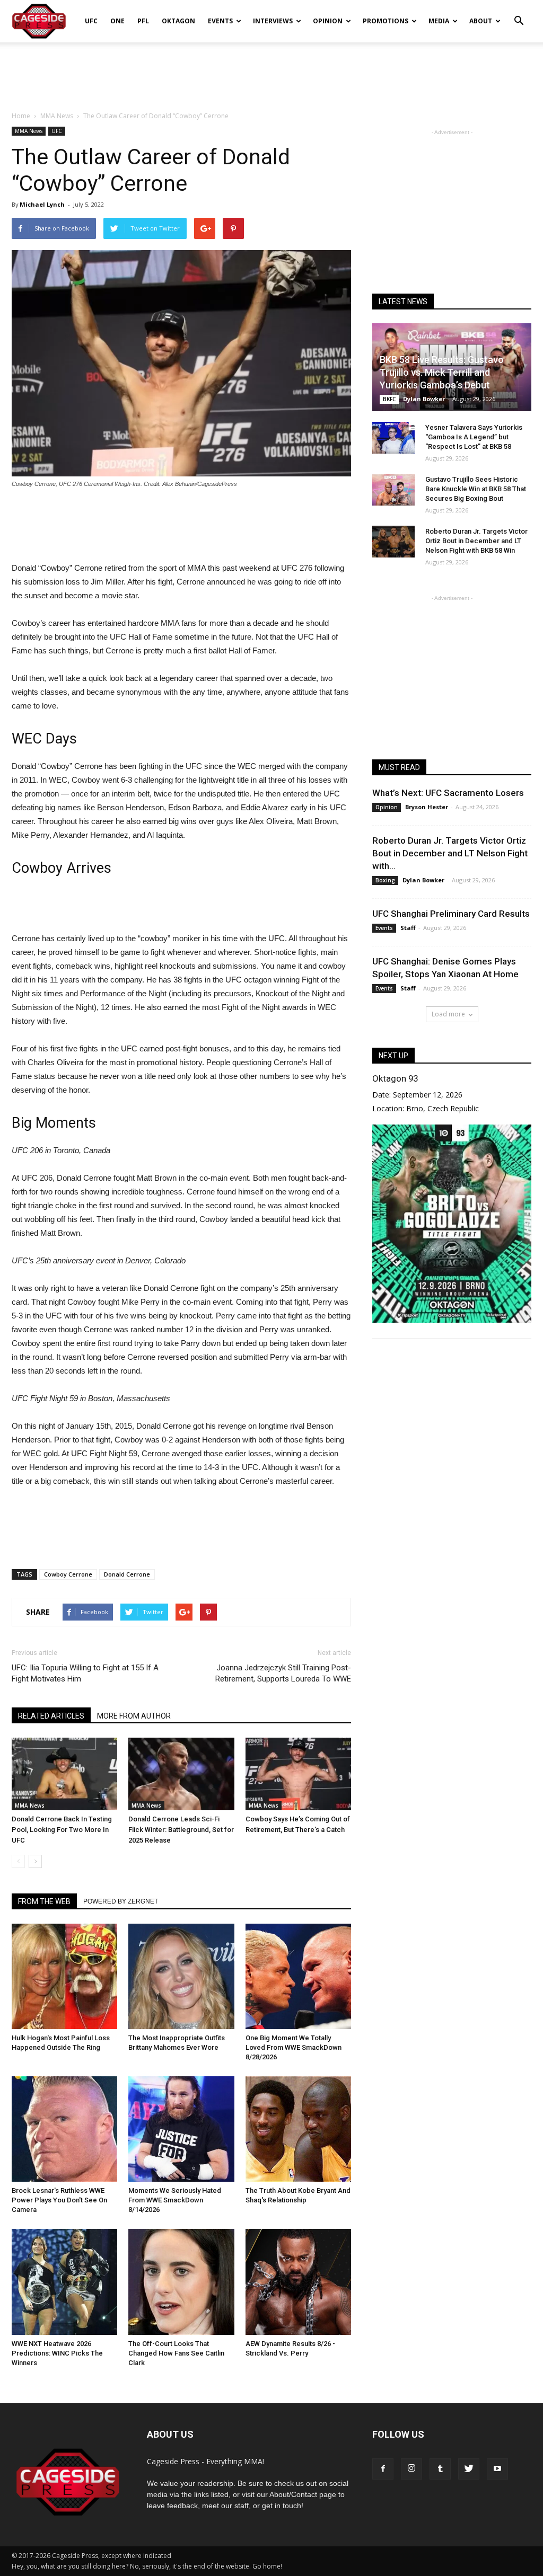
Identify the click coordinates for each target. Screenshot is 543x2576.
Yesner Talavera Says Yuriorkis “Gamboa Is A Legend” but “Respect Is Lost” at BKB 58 (474, 437)
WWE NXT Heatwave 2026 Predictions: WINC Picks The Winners (57, 2353)
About (481, 21)
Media (439, 21)
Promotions (386, 21)
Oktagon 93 (395, 1078)
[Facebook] (383, 2469)
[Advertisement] (271, 71)
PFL (143, 21)
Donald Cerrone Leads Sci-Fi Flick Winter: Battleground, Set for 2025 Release (181, 1830)
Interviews (273, 21)
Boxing (385, 880)
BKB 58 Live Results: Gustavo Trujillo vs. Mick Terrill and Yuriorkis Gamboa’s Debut (442, 372)
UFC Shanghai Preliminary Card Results (451, 914)
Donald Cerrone (127, 1574)
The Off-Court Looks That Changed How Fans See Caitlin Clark (176, 2353)
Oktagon (178, 21)
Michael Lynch (42, 204)
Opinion (328, 21)
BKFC (389, 399)
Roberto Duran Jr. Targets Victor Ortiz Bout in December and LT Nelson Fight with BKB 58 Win (476, 541)
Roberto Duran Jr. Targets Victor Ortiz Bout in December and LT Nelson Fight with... (450, 853)
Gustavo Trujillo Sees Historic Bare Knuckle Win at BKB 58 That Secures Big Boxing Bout (476, 489)
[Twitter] (469, 2469)
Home (21, 116)
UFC (91, 21)
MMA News (29, 131)
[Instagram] (411, 2469)
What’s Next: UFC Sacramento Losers (448, 793)
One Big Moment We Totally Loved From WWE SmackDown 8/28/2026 (294, 2047)
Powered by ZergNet (121, 1901)
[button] (519, 14)
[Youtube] (497, 2469)
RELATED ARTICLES (51, 1716)
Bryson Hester (427, 807)
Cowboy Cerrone (68, 1574)
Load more (448, 1014)
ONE (117, 21)
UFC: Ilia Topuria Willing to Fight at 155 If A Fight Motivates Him (85, 1673)
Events (220, 21)
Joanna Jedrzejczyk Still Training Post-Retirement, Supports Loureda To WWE (283, 1673)
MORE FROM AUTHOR (134, 1716)
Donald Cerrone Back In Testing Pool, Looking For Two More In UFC (62, 1830)
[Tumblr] (440, 2469)
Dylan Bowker (424, 399)
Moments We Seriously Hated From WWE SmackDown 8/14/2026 (175, 2200)
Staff (408, 928)
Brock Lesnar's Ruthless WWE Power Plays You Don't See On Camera (59, 2200)
